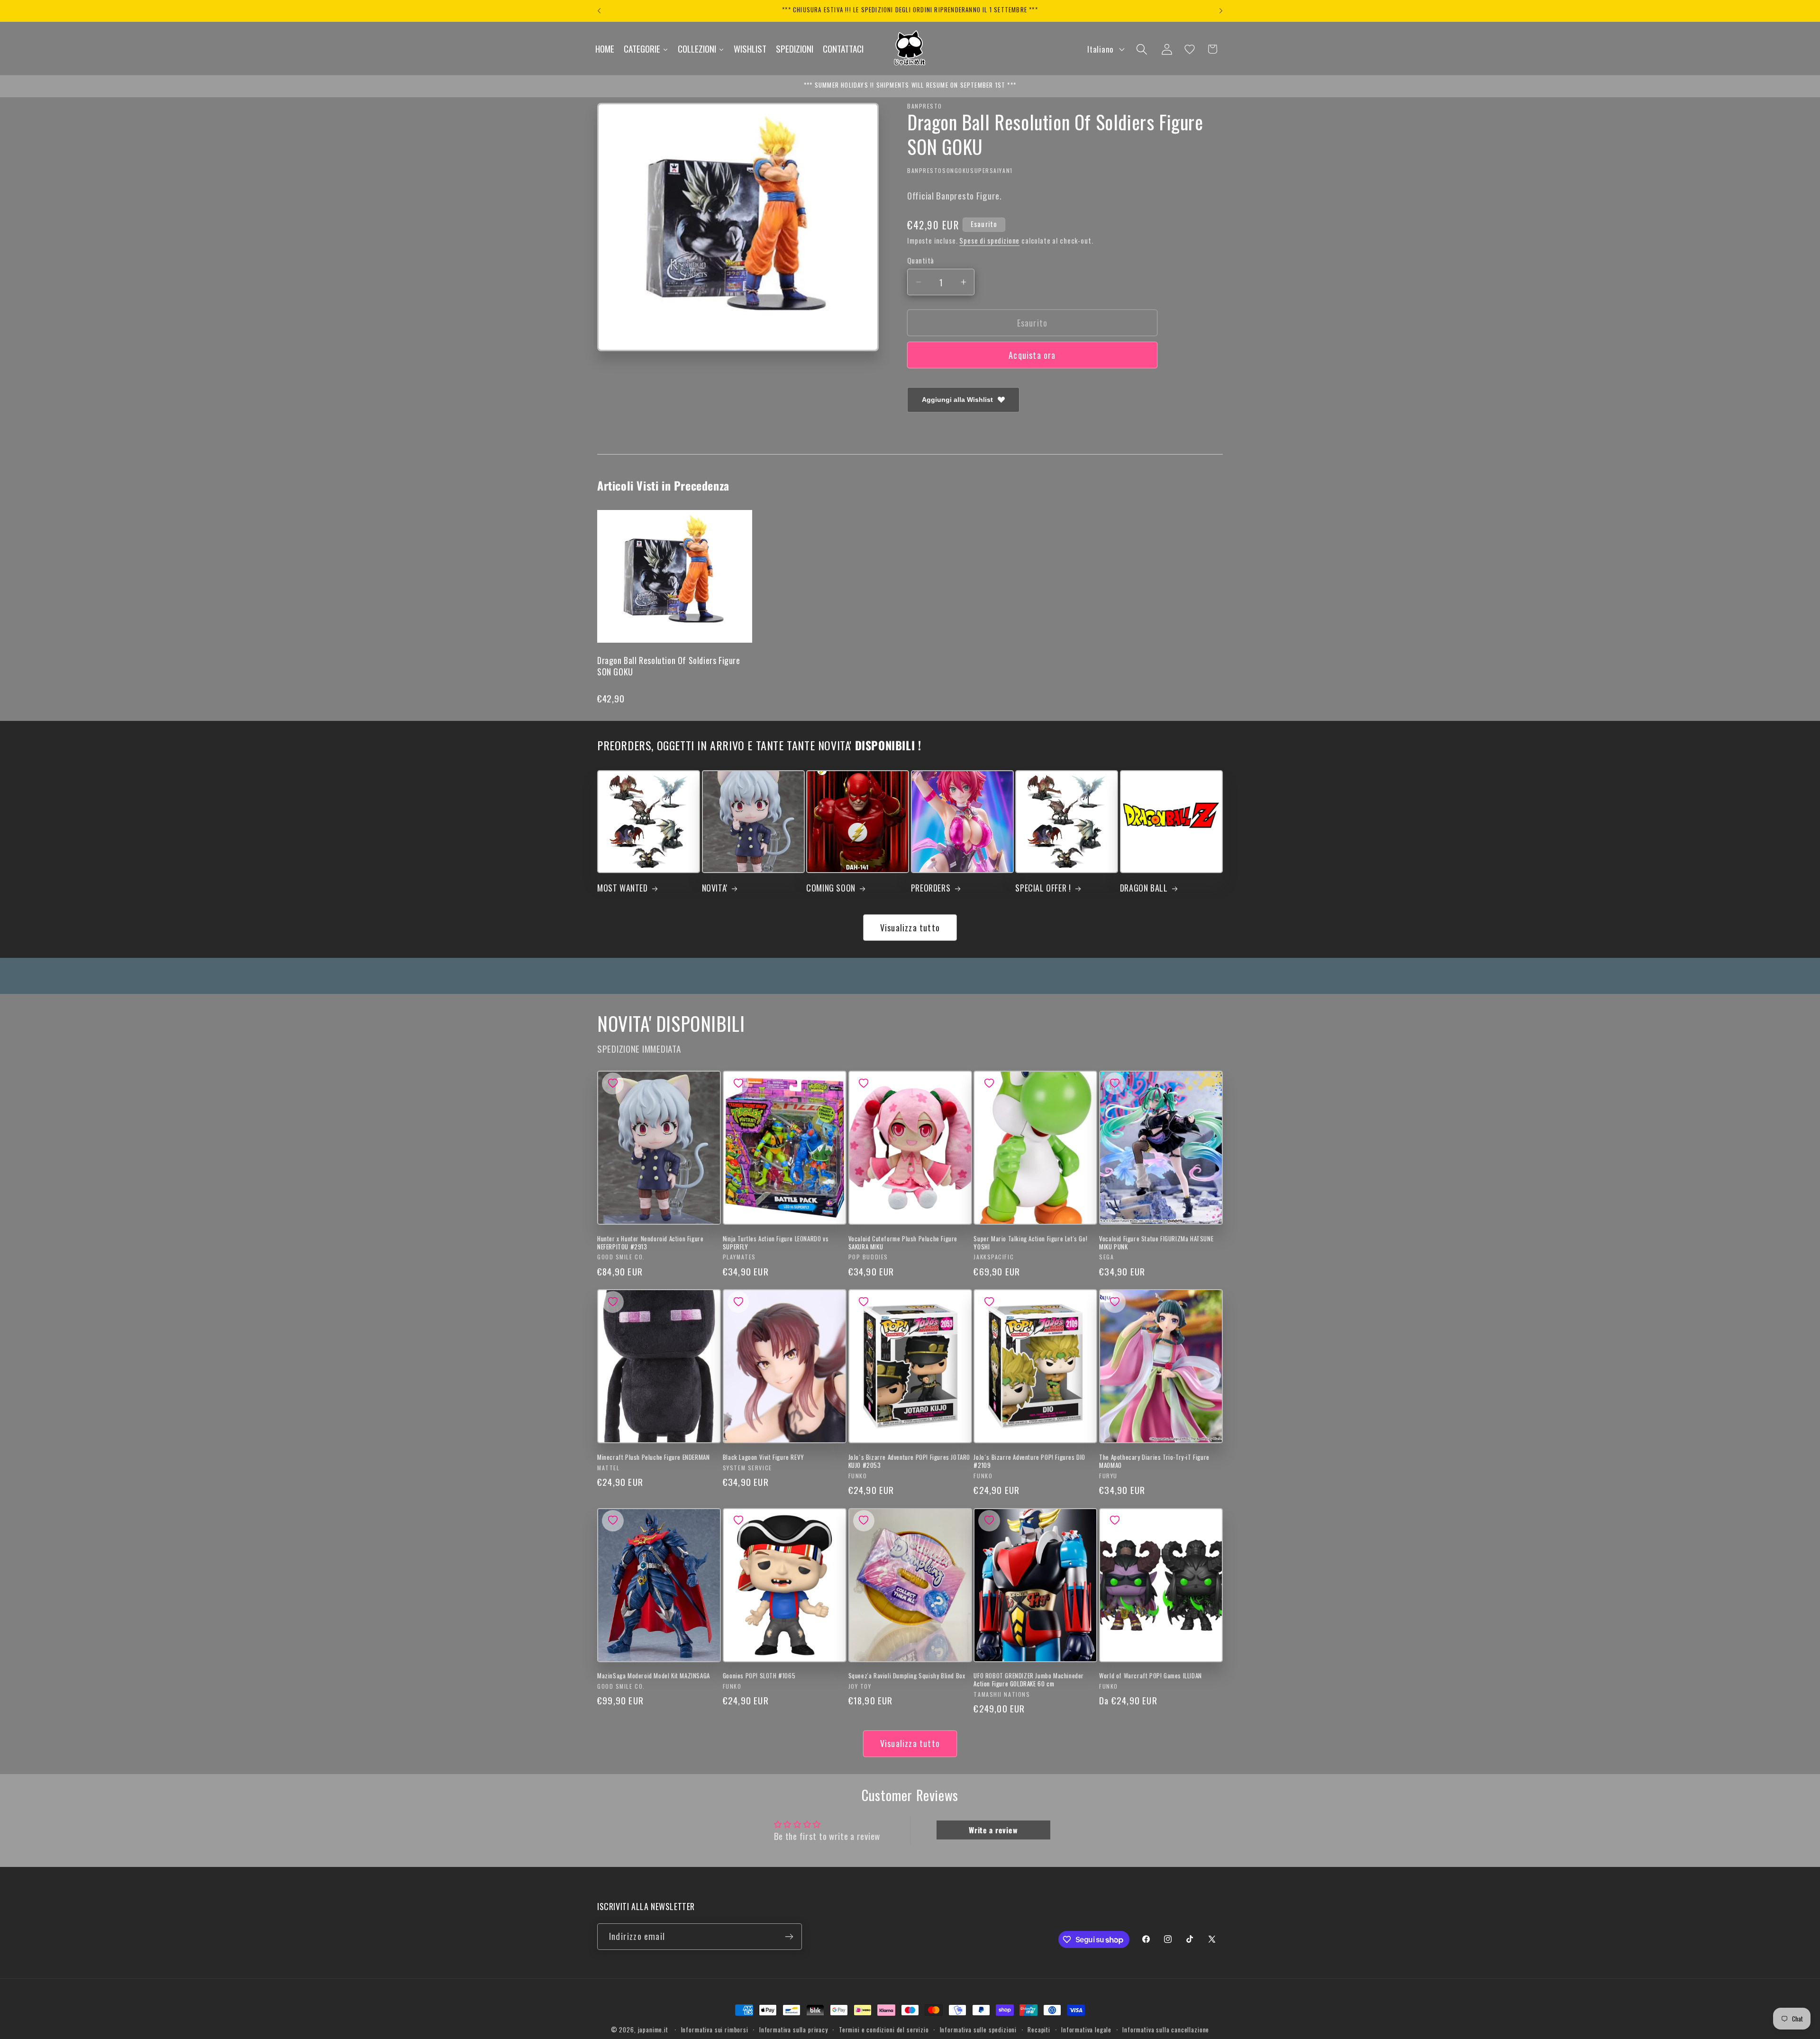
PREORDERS (931, 888)
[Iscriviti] (789, 1937)
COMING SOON (831, 888)
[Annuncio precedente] (599, 11)
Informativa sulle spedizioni (978, 2030)
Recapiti (1039, 2030)
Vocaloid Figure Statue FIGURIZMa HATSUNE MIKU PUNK (1156, 1243)
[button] (1142, 49)
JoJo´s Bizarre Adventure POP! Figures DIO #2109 (1029, 1461)
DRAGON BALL (1144, 888)
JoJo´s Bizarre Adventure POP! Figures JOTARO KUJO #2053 (909, 1461)
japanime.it (653, 2030)
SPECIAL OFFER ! (1043, 888)
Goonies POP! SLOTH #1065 (759, 1676)
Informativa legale (1086, 2030)
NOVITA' (715, 888)
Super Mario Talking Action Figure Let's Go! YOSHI (1030, 1243)
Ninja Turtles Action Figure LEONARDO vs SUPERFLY (776, 1243)
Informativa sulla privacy (794, 2030)
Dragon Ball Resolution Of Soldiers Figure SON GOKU (669, 666)
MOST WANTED (623, 888)
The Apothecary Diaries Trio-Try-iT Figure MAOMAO (1154, 1461)
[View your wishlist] (1190, 49)
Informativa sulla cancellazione (1166, 2030)
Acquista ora (1032, 355)
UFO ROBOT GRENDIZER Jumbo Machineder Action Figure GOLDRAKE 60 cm (1029, 1680)
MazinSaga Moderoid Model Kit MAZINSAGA (654, 1676)
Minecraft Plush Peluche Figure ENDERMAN (653, 1457)
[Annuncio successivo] (1221, 11)
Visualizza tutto (910, 928)
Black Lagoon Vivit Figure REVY (764, 1457)
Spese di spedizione (989, 241)
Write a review (993, 1830)
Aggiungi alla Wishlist (957, 400)
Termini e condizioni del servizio (884, 2030)
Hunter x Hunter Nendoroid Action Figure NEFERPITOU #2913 (650, 1243)
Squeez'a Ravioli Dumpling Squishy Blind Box (907, 1676)
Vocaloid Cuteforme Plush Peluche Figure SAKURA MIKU (903, 1243)
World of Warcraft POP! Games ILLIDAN (1151, 1676)
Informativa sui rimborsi (715, 2030)
